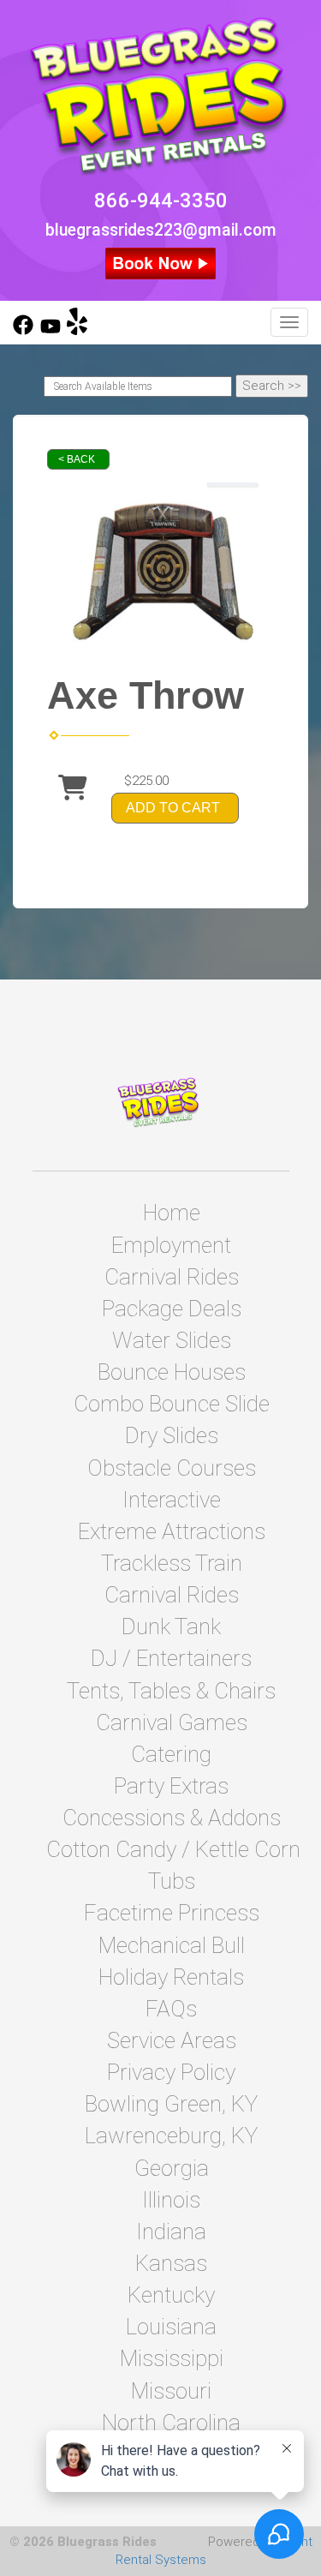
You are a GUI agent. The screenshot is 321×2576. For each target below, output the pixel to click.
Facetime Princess (172, 1913)
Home (172, 1213)
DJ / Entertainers (171, 1658)
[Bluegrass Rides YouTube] (51, 331)
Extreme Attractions (172, 1531)
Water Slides (172, 1340)
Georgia (172, 2168)
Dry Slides (172, 1435)
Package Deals (172, 1309)
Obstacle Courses (172, 1468)
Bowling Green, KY (171, 2104)
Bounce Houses (172, 1372)
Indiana (171, 2232)
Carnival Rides (172, 1277)
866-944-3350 (161, 201)
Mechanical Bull (172, 1945)
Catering (171, 1754)
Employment (171, 1245)
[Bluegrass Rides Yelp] (77, 331)
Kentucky (171, 2295)
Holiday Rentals (171, 1977)
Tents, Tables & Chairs (171, 1691)
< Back (77, 459)
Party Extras (171, 1786)
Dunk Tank (171, 1626)
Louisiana (171, 2327)
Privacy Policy (171, 2072)
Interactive (172, 1500)
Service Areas (172, 2040)
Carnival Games (172, 1722)
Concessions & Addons (172, 1818)
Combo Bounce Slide (172, 1404)
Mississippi (172, 2358)
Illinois (171, 2200)
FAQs (171, 2009)
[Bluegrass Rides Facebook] (23, 331)
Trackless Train (172, 1563)
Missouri (171, 2391)
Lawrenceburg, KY (171, 2136)
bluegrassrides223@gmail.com (161, 230)
